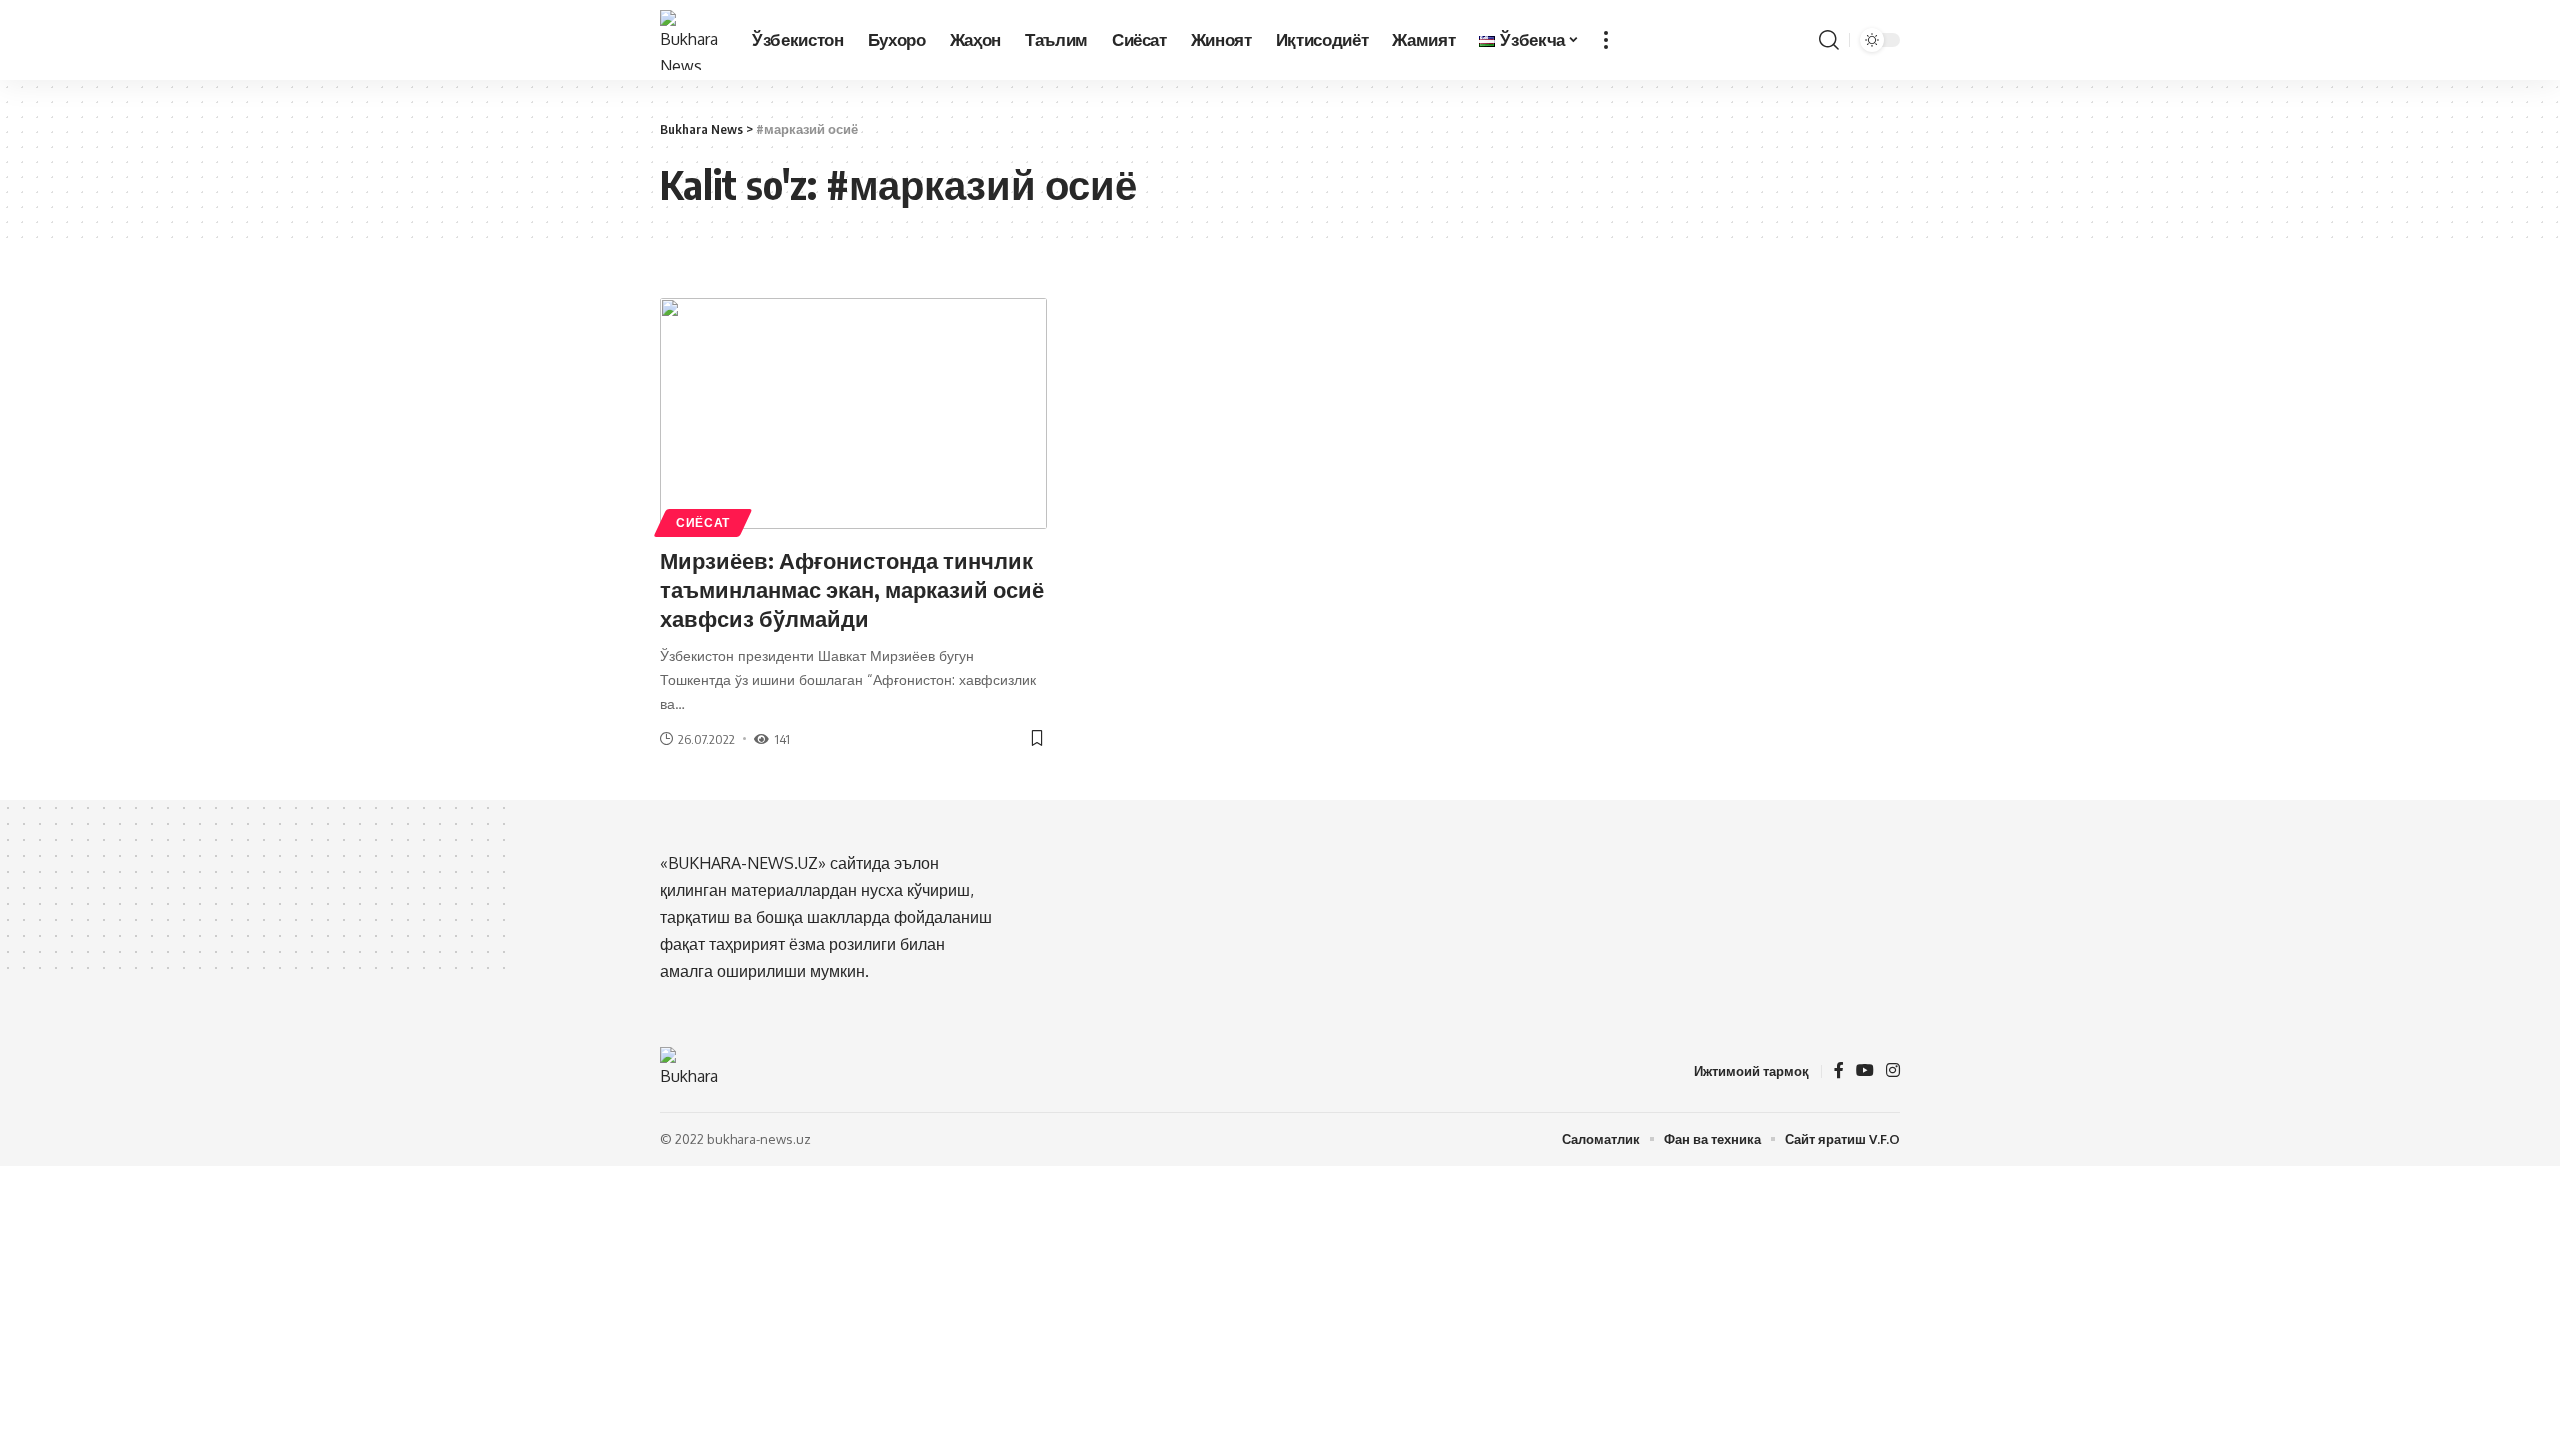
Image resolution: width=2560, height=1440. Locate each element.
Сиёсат (703, 522)
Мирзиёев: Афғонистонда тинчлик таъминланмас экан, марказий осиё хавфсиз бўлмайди (852, 588)
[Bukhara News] (690, 40)
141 (782, 739)
